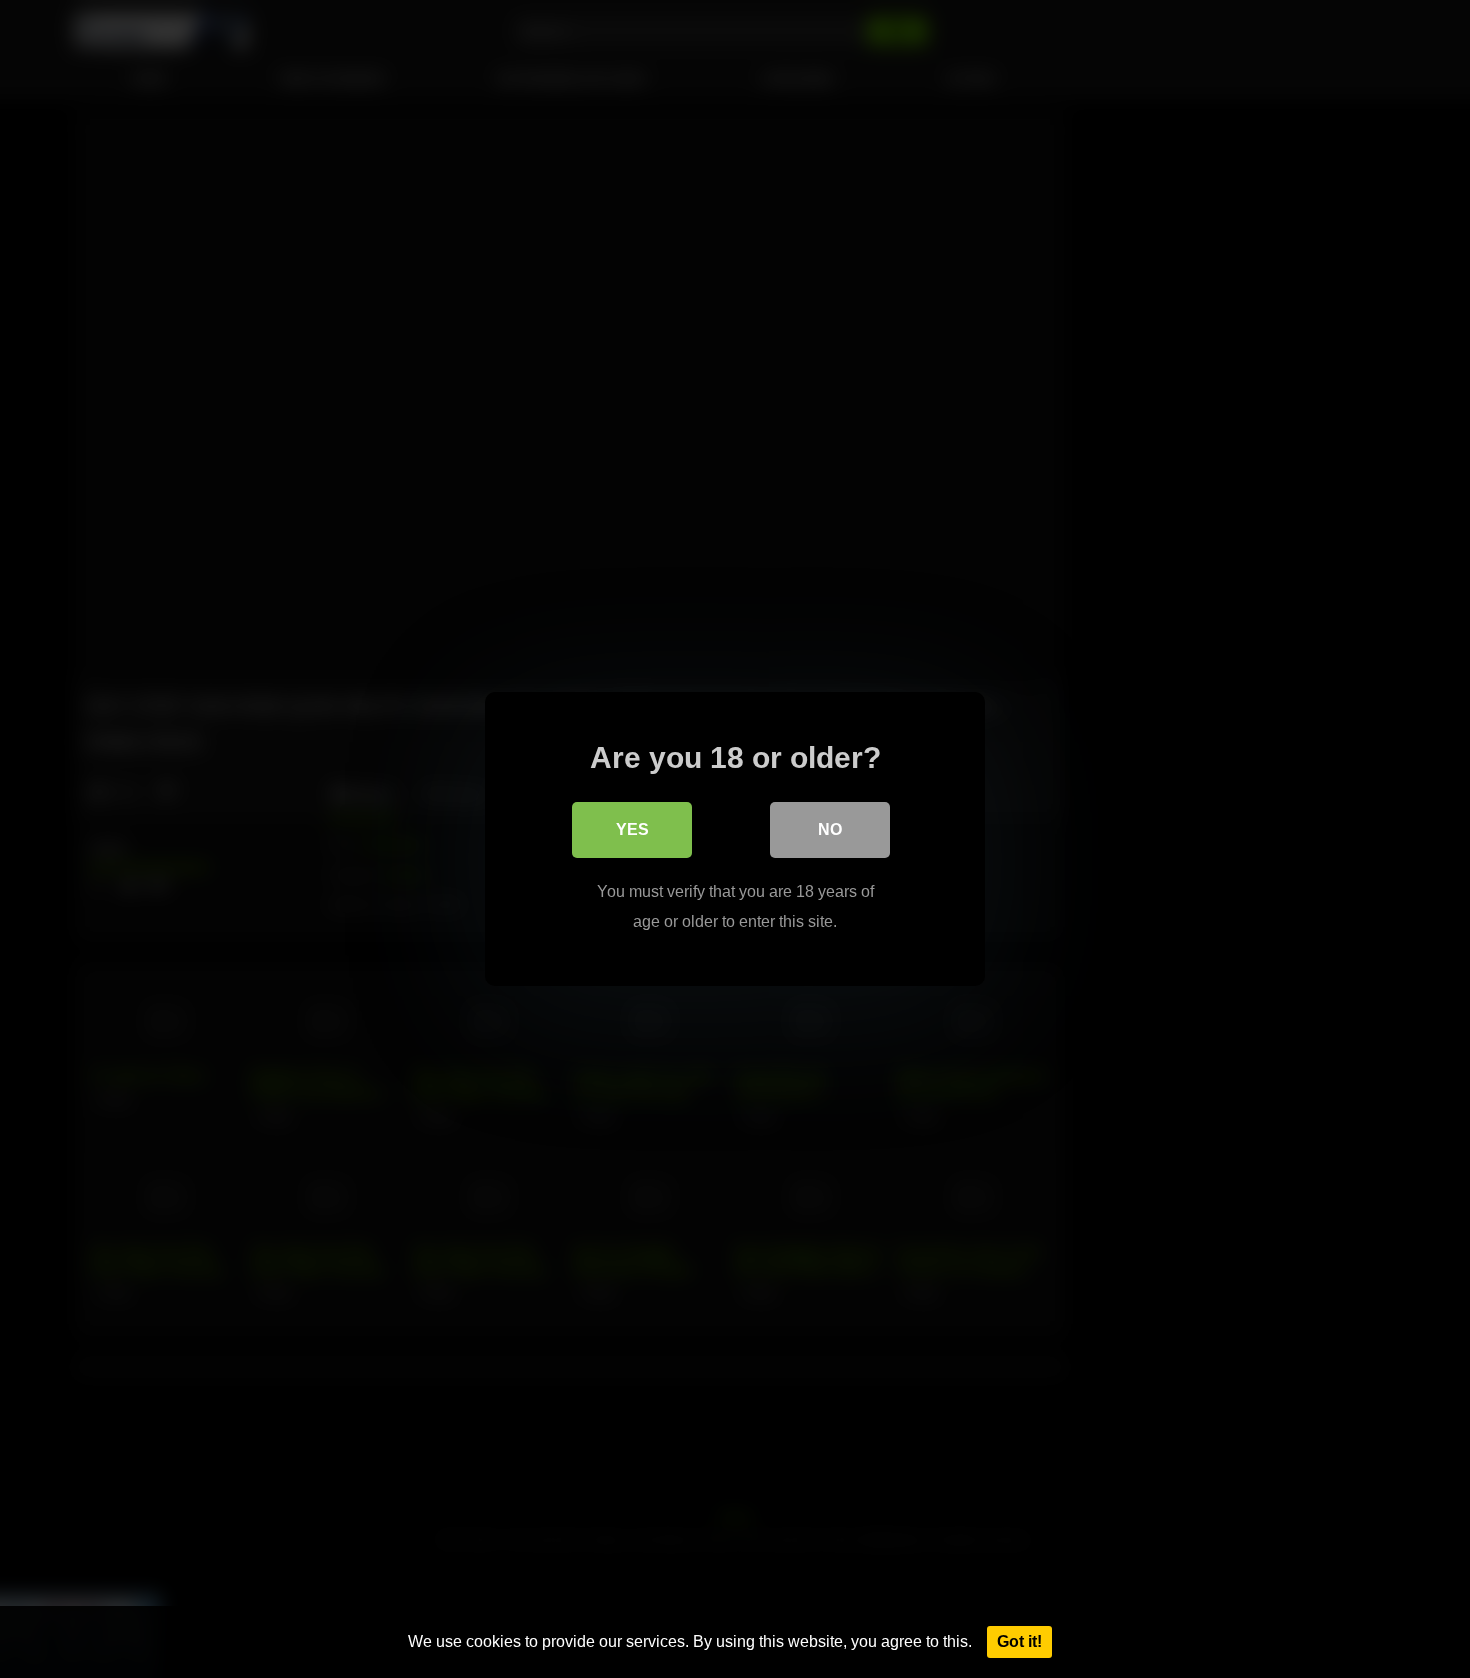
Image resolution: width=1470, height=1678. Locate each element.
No (830, 829)
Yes (632, 829)
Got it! (1019, 1641)
